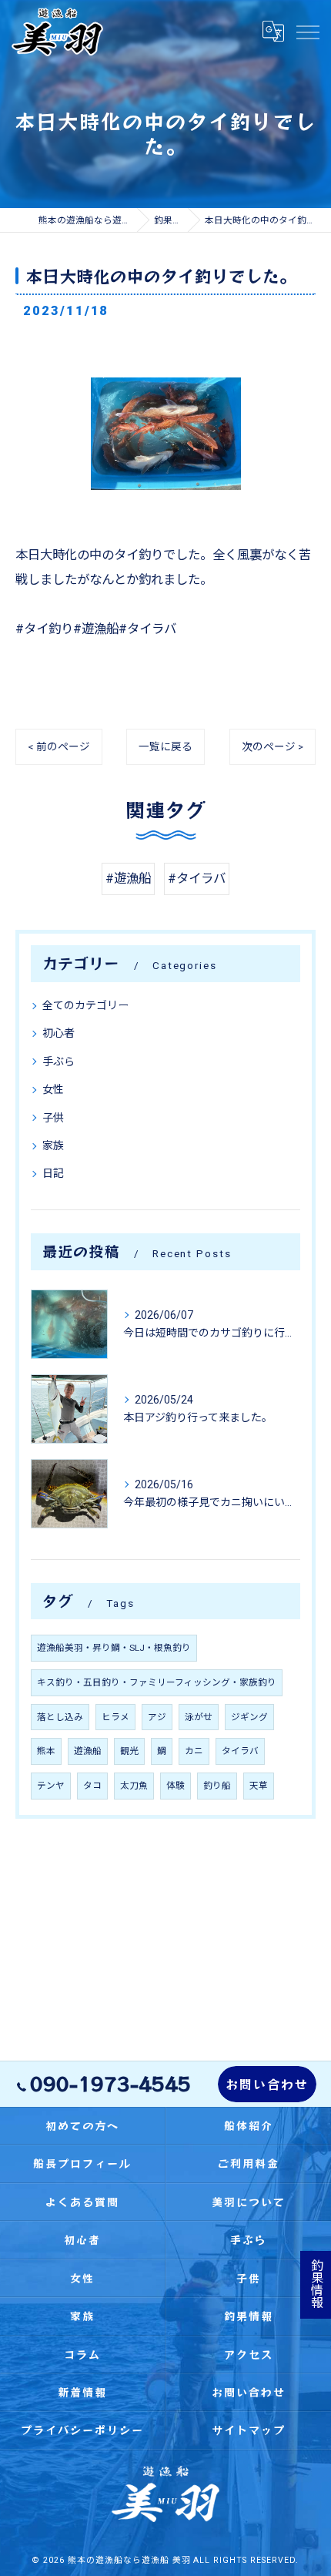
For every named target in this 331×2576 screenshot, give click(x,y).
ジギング (249, 1717)
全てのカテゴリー (85, 1005)
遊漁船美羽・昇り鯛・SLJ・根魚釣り (114, 1648)
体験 (176, 1786)
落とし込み (60, 1717)
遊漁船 (88, 1751)
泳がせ (199, 1717)
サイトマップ (249, 2430)
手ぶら (59, 1062)
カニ (194, 1751)
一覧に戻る (165, 746)
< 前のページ (59, 746)
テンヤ (51, 1786)
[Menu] (307, 32)
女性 (53, 1089)
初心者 (59, 1033)
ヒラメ (115, 1717)
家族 (53, 1145)
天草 (259, 1786)
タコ (92, 1786)
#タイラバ (197, 879)
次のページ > (272, 746)
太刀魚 (134, 1786)
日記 (53, 1173)
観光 (129, 1751)
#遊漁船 (128, 879)
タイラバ (240, 1751)
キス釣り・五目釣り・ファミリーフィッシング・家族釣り (157, 1682)
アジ (157, 1717)
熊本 (46, 1751)
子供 (53, 1118)
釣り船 (217, 1786)
